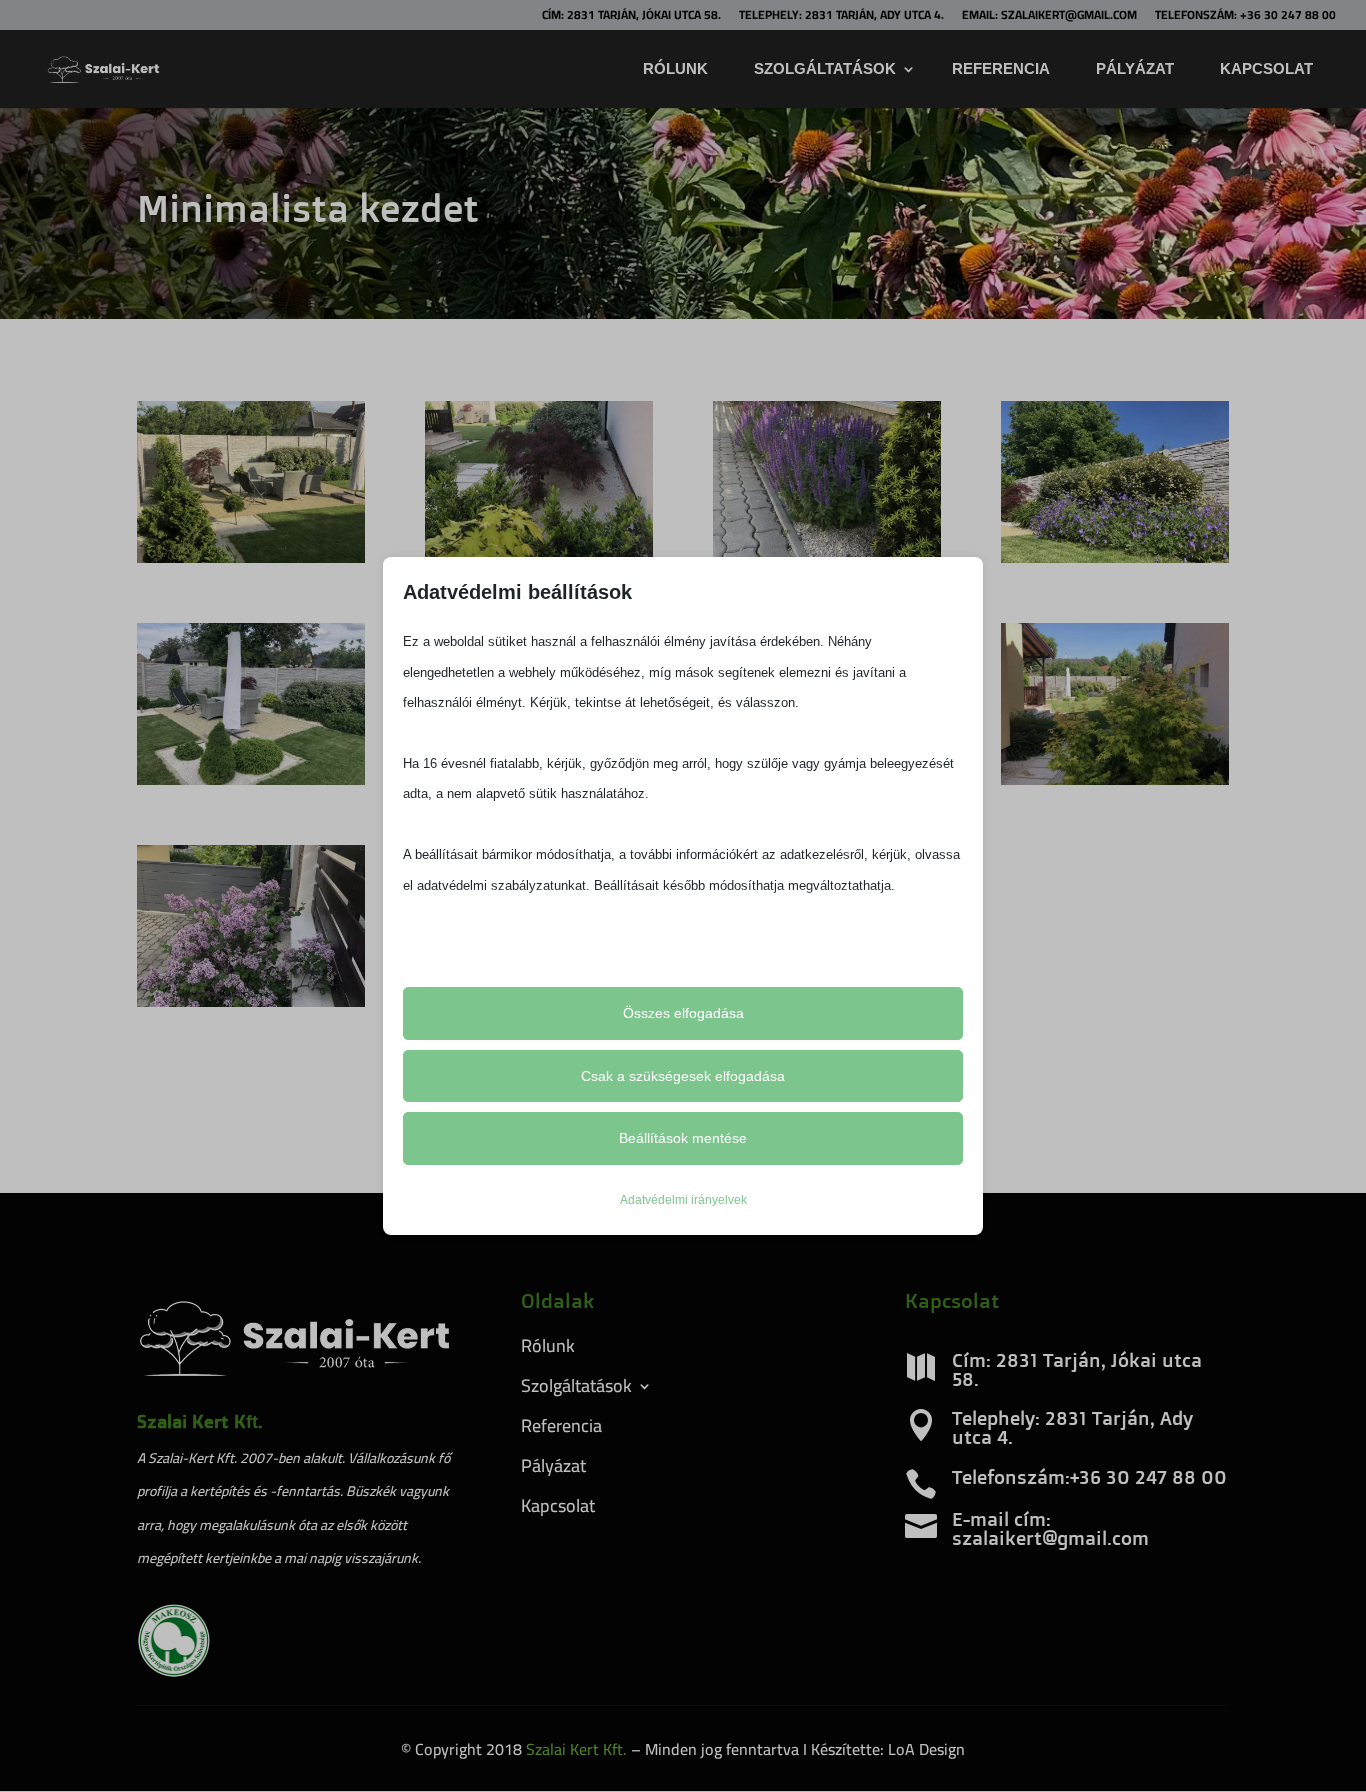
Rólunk (675, 68)
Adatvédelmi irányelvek (683, 1200)
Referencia (1001, 68)
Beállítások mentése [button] (683, 1138)
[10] (251, 1001)
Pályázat (1135, 68)
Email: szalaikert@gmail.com (1049, 17)
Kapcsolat (1266, 68)
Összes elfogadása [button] (683, 1013)
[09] (1115, 779)
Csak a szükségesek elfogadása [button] (683, 1076)
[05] (1115, 557)
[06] (251, 779)
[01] (251, 557)
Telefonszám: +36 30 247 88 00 (1245, 17)
